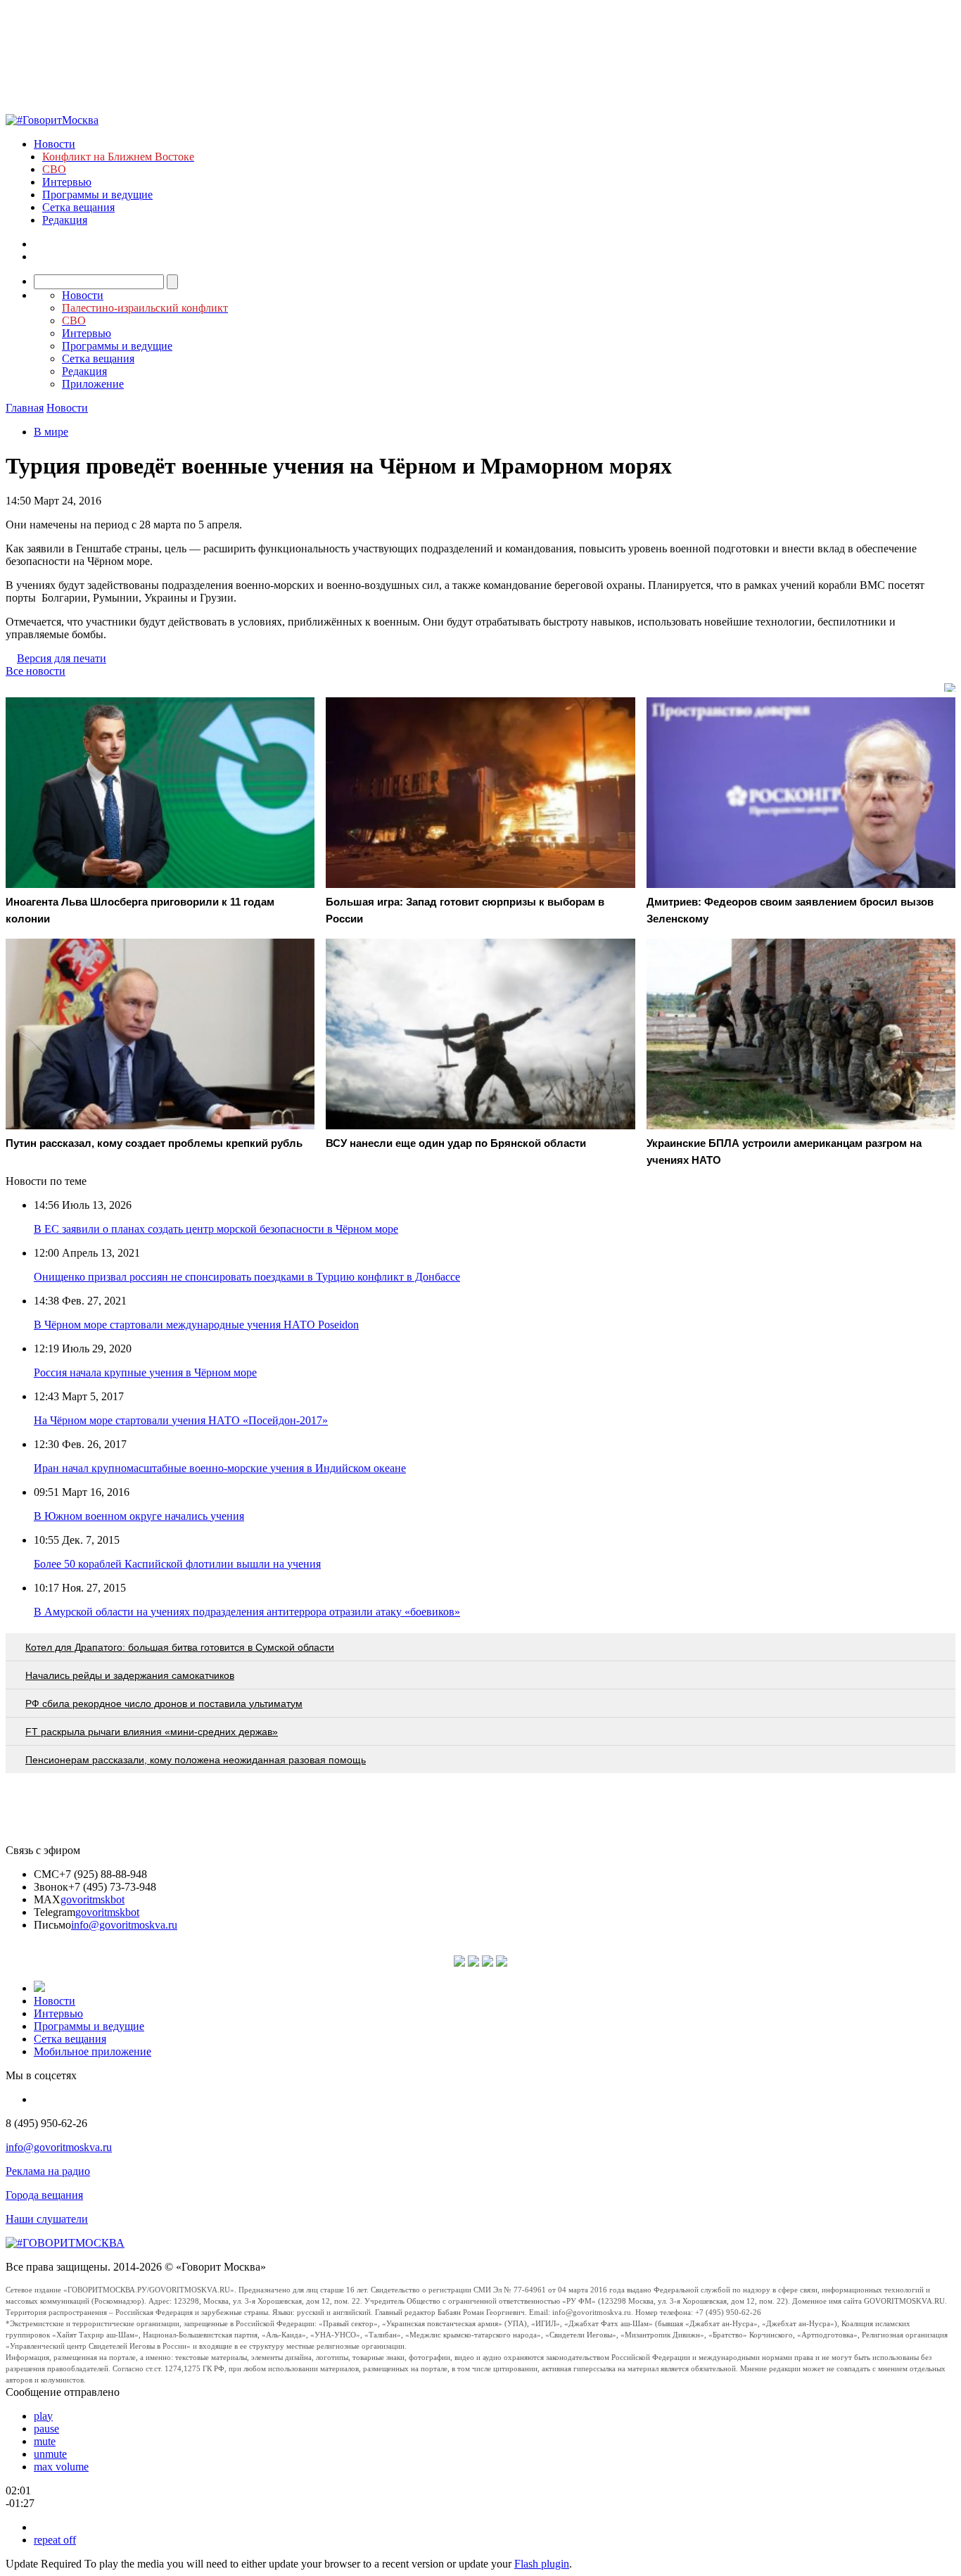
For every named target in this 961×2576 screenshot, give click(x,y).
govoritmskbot (93, 1899)
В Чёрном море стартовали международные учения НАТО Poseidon (196, 1325)
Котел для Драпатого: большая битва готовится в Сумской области (180, 1647)
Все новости (36, 671)
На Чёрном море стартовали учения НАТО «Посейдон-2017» (181, 1420)
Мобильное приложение (93, 2051)
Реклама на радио (48, 2171)
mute (45, 2441)
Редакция (65, 220)
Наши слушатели (47, 2219)
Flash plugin (542, 2564)
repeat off (55, 2540)
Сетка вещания (78, 207)
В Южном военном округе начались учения (139, 1516)
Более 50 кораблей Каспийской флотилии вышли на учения (177, 1564)
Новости (55, 144)
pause (46, 2429)
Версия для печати (62, 658)
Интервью (67, 182)
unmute (50, 2454)
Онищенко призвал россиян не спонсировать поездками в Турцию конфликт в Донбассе (247, 1277)
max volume (61, 2467)
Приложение (93, 384)
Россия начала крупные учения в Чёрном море (145, 1372)
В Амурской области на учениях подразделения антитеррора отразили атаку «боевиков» (247, 1612)
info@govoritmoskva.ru (124, 1925)
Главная (25, 408)
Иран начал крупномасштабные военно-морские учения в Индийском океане (220, 1468)
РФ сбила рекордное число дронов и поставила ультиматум (164, 1703)
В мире (51, 432)
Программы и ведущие (97, 195)
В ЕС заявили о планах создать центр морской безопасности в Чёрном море (216, 1229)
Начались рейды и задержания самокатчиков (130, 1675)
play (43, 2416)
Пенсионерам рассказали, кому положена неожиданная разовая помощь (196, 1760)
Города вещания (44, 2195)
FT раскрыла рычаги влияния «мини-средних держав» (152, 1732)
